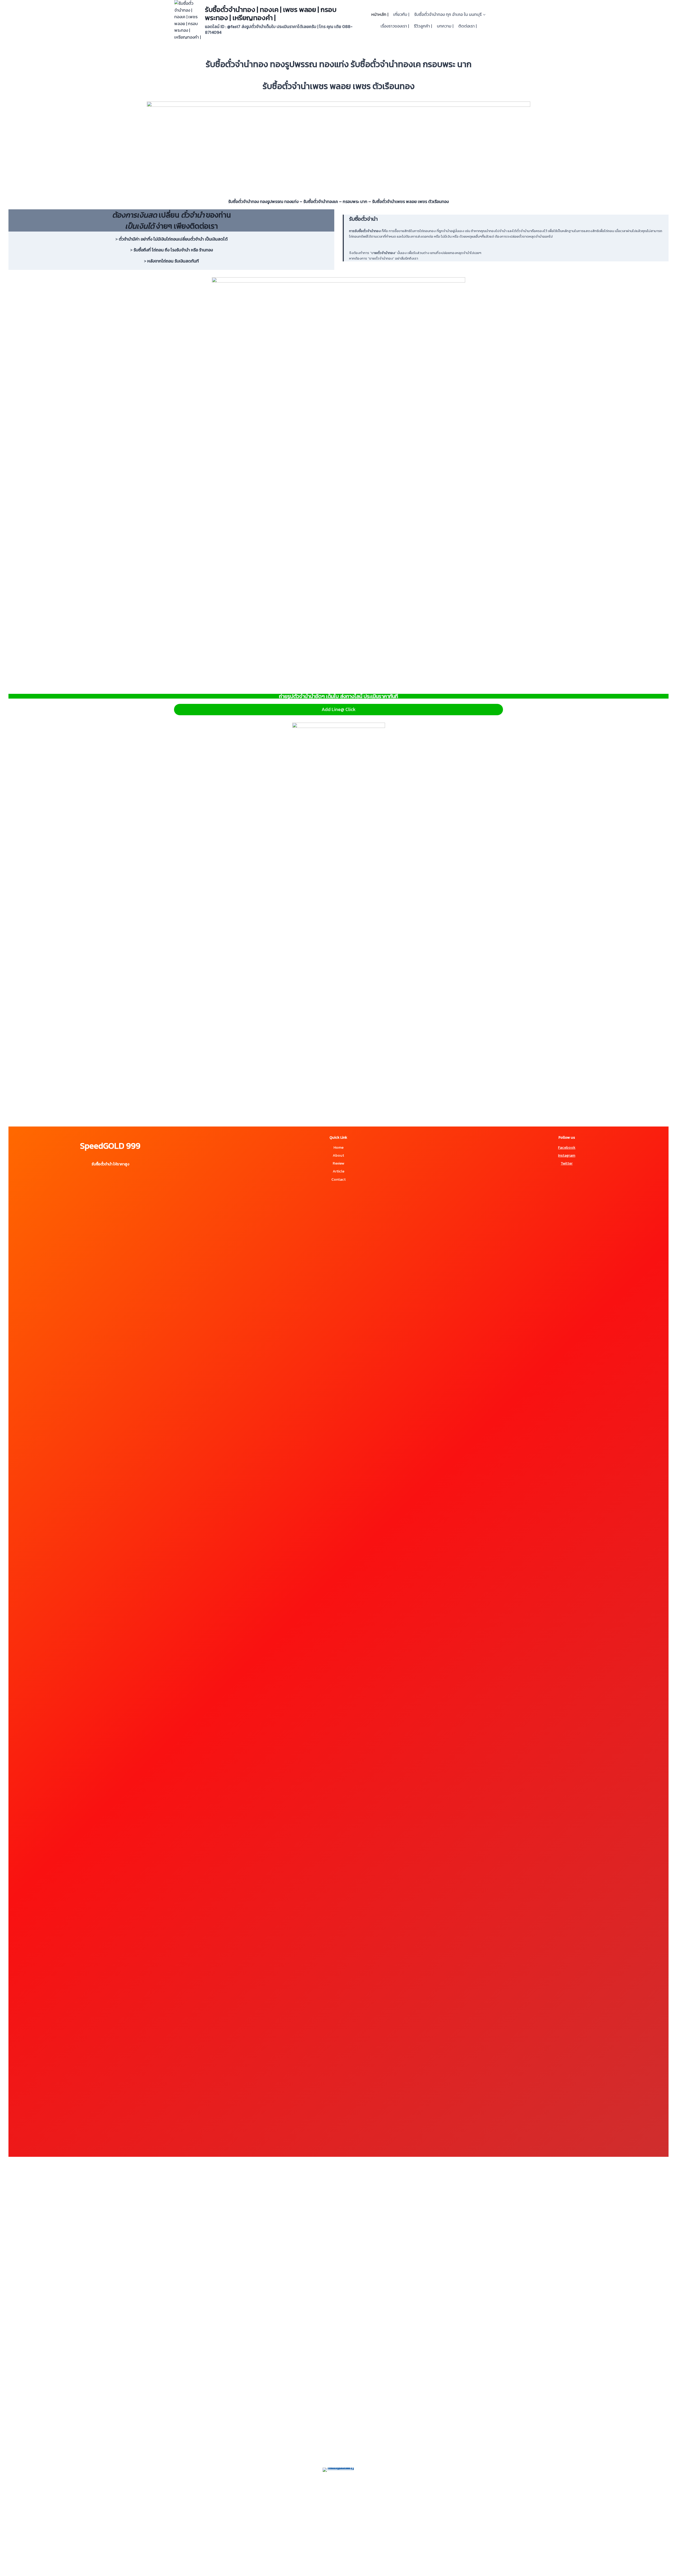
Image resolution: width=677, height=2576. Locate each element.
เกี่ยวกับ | (401, 14)
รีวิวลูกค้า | (423, 26)
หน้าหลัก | (380, 14)
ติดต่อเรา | (467, 26)
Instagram (567, 1155)
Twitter (567, 1163)
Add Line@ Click (339, 709)
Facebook (567, 1147)
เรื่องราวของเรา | (395, 26)
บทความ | (445, 26)
